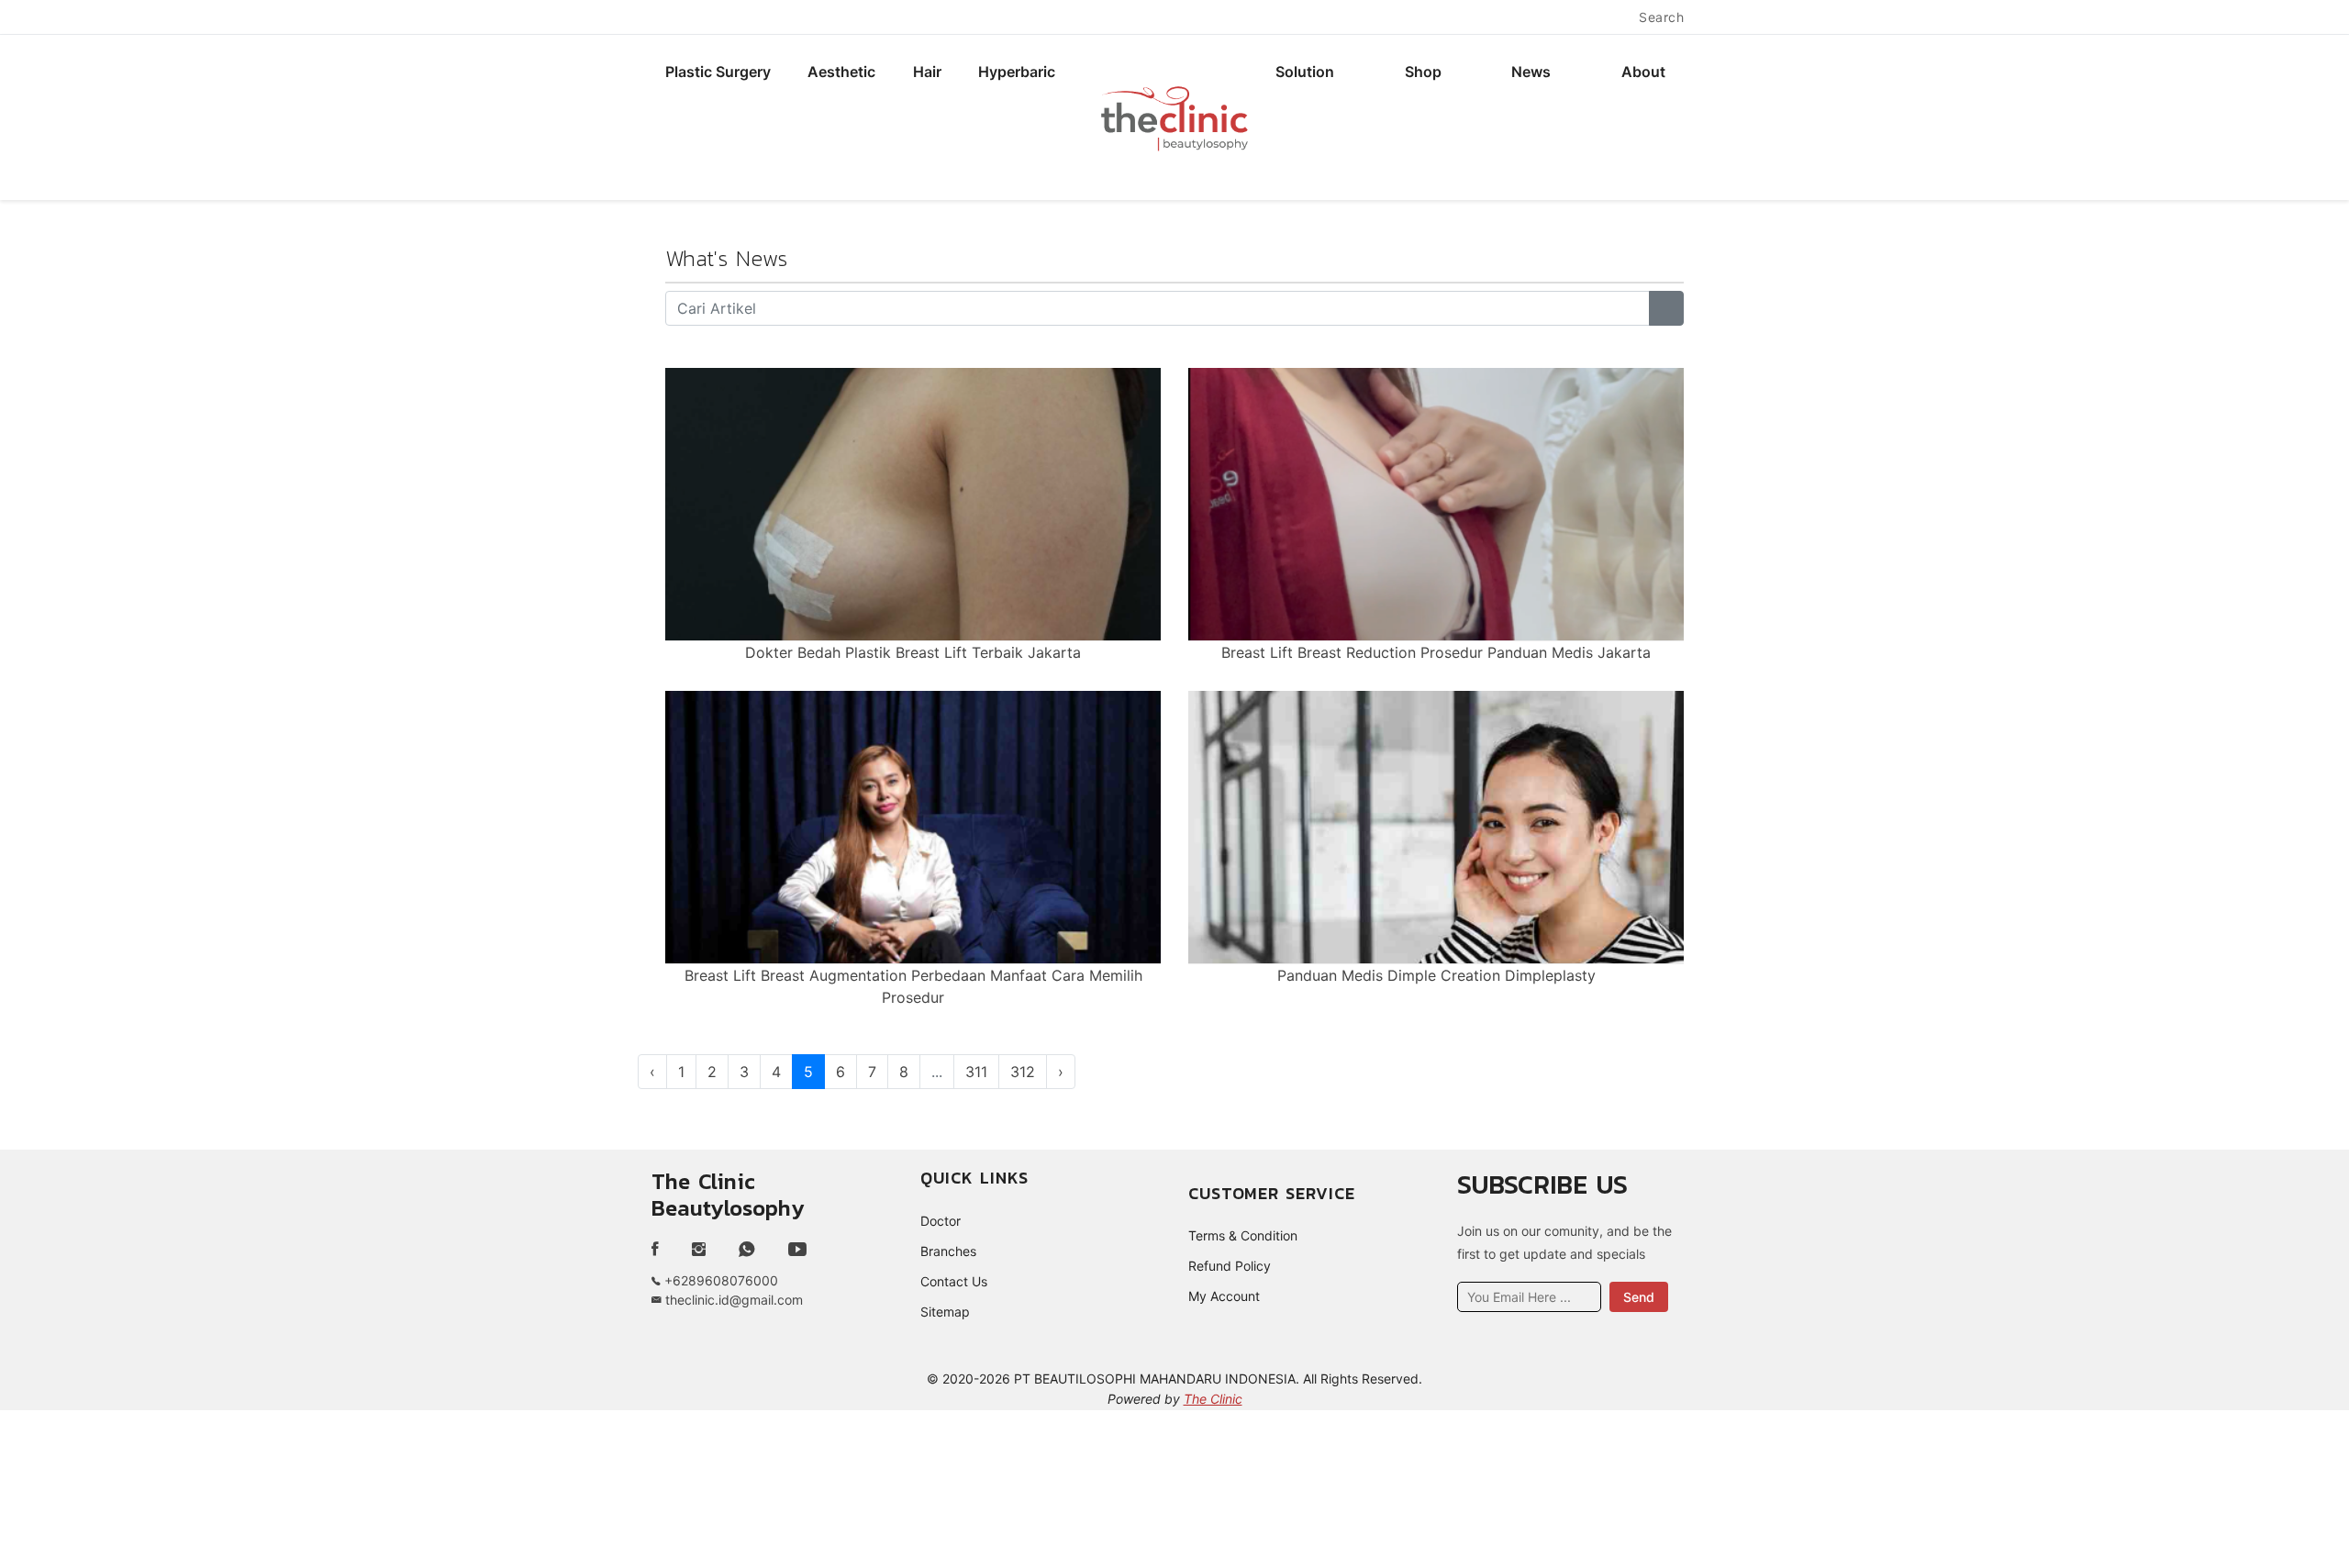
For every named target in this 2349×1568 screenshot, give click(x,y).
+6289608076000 (719, 1280)
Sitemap (945, 1312)
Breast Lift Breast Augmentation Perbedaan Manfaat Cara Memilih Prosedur (913, 986)
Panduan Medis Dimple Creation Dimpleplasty (1436, 975)
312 (1023, 1072)
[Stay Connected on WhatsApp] (747, 1250)
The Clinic (1213, 1399)
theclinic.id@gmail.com (732, 1300)
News (1531, 72)
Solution (1305, 72)
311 (976, 1072)
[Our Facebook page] (662, 1250)
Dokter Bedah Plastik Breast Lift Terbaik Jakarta (913, 652)
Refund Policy (1230, 1266)
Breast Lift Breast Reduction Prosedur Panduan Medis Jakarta (1436, 652)
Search (1661, 17)
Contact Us (954, 1281)
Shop (1423, 72)
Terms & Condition (1243, 1235)
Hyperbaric (1017, 72)
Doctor (941, 1221)
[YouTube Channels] (797, 1250)
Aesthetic (841, 72)
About (1643, 72)
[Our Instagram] (699, 1250)
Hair (927, 72)
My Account (1224, 1296)
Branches (948, 1251)
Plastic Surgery (718, 72)
